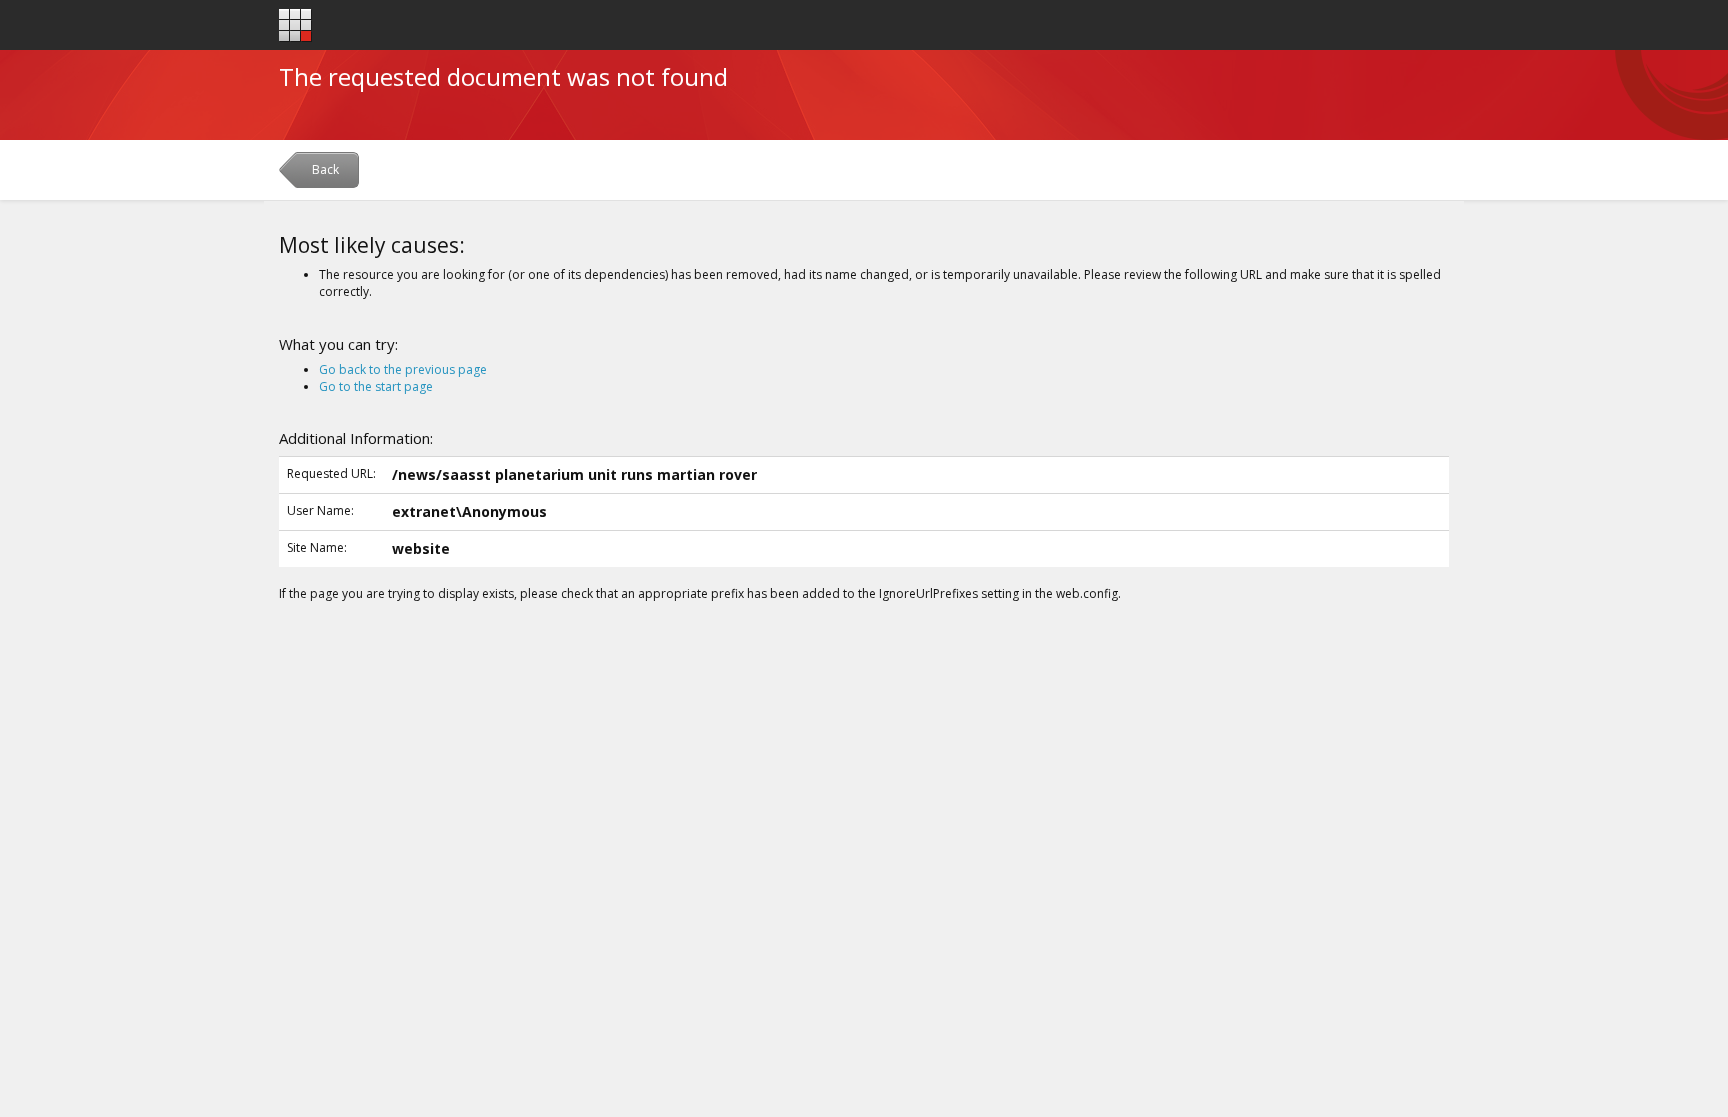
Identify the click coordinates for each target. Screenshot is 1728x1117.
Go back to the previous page (403, 369)
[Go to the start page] (295, 25)
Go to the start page (376, 386)
